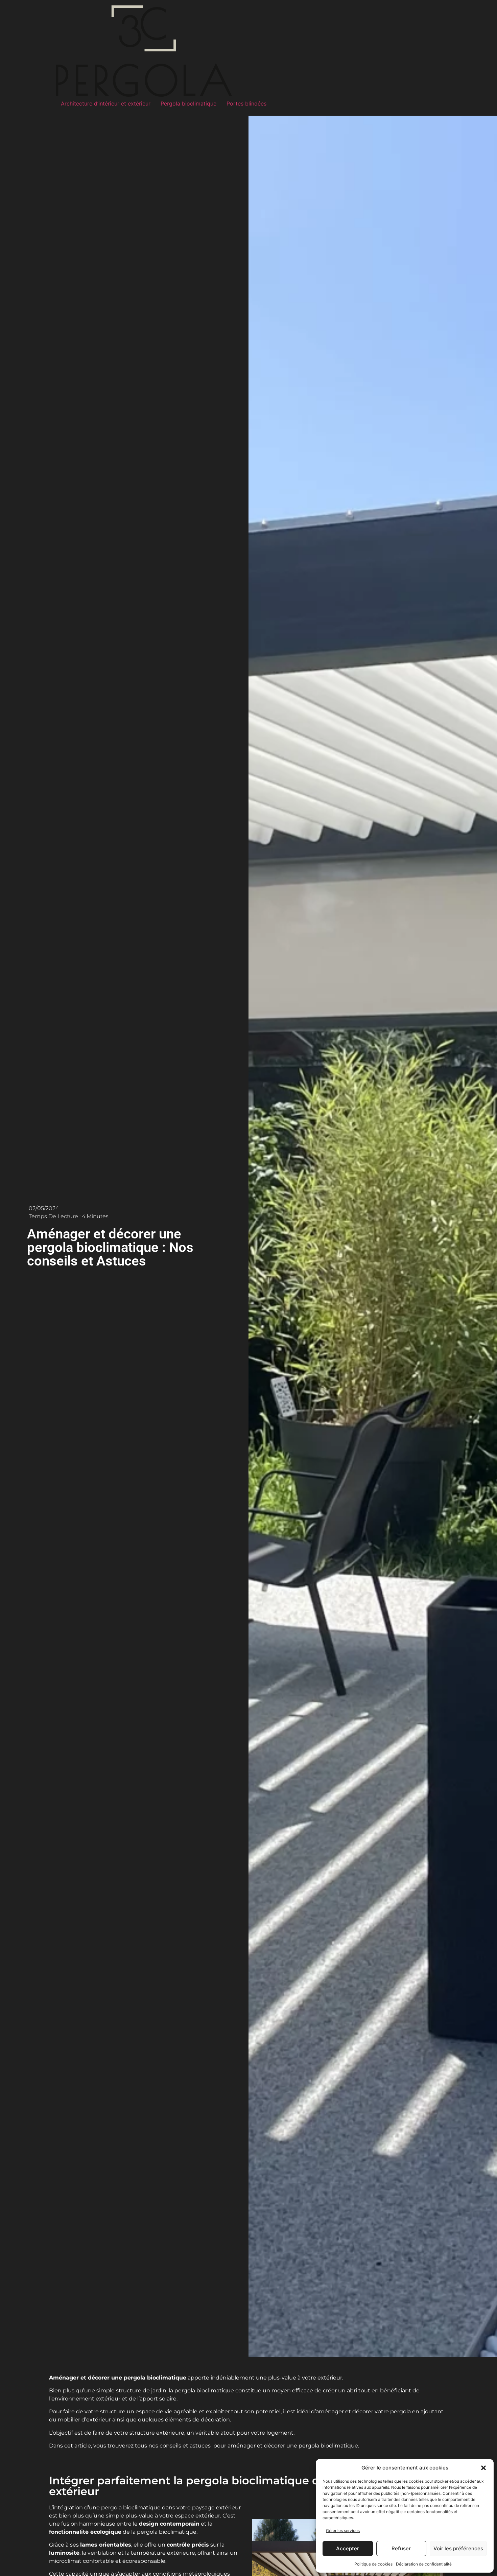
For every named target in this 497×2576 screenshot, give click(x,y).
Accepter (348, 2548)
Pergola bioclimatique (188, 103)
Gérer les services (343, 2531)
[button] (483, 2468)
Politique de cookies (373, 2564)
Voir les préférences (458, 2548)
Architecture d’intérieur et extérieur (106, 103)
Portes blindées (246, 103)
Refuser (401, 2548)
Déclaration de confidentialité (424, 2564)
